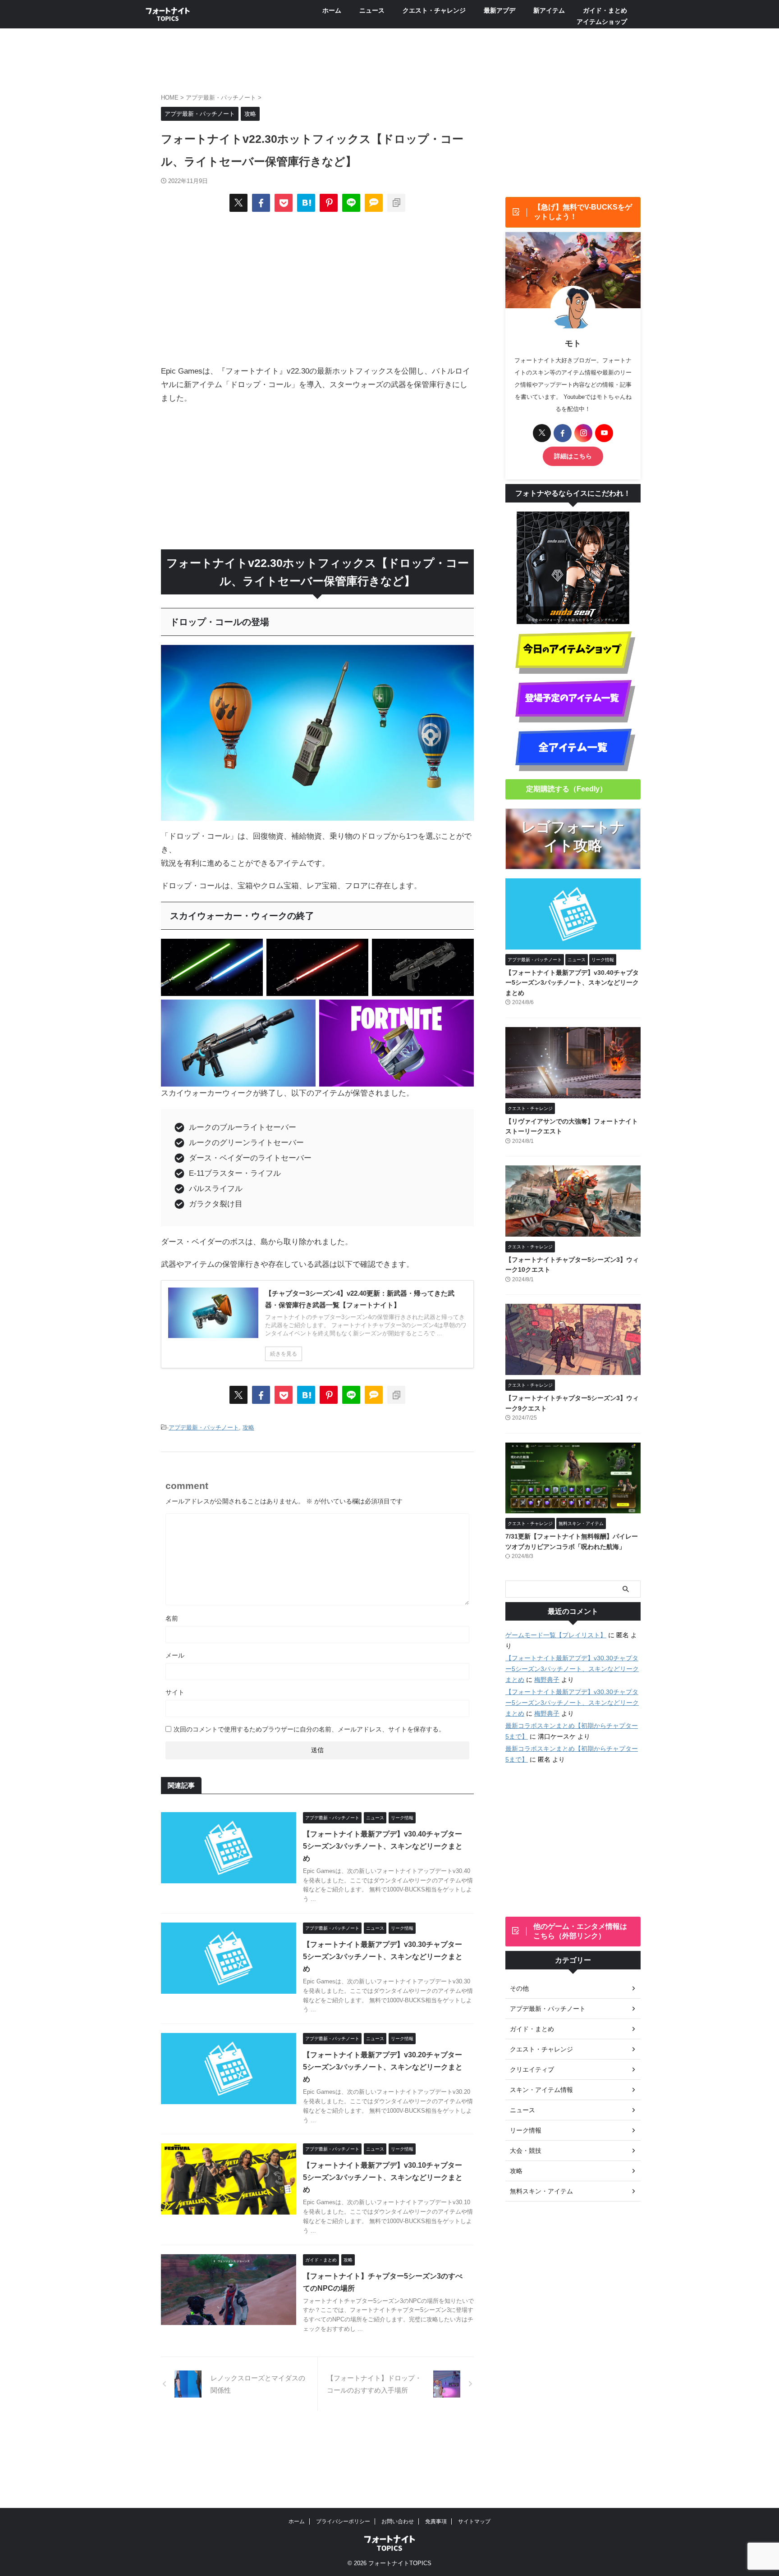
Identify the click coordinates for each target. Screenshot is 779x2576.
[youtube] (604, 433)
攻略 (248, 1427)
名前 (172, 1618)
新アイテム (549, 10)
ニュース (372, 10)
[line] (351, 203)
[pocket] (284, 203)
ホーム (332, 10)
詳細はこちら (573, 456)
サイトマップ (474, 2521)
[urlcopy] (396, 203)
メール (175, 1655)
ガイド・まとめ (605, 10)
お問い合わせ (398, 2521)
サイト (175, 1692)
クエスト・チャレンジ (434, 10)
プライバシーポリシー (343, 2521)
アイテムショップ (602, 22)
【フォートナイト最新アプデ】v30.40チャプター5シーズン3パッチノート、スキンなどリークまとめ (383, 1846)
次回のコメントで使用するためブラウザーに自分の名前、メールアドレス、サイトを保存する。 (309, 1729)
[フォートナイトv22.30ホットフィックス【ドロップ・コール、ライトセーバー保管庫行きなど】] (306, 203)
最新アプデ (499, 10)
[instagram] (583, 433)
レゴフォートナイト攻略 (573, 836)
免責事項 (436, 2521)
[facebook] (261, 203)
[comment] (374, 203)
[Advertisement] (317, 288)
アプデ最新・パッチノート (204, 1427)
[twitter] (238, 203)
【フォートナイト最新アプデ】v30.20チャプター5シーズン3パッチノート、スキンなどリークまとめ (383, 2067)
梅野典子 (547, 1680)
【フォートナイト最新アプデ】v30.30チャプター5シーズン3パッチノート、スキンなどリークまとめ (383, 1957)
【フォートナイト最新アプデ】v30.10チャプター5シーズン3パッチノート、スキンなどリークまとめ (383, 2177)
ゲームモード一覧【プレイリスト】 (556, 1635)
